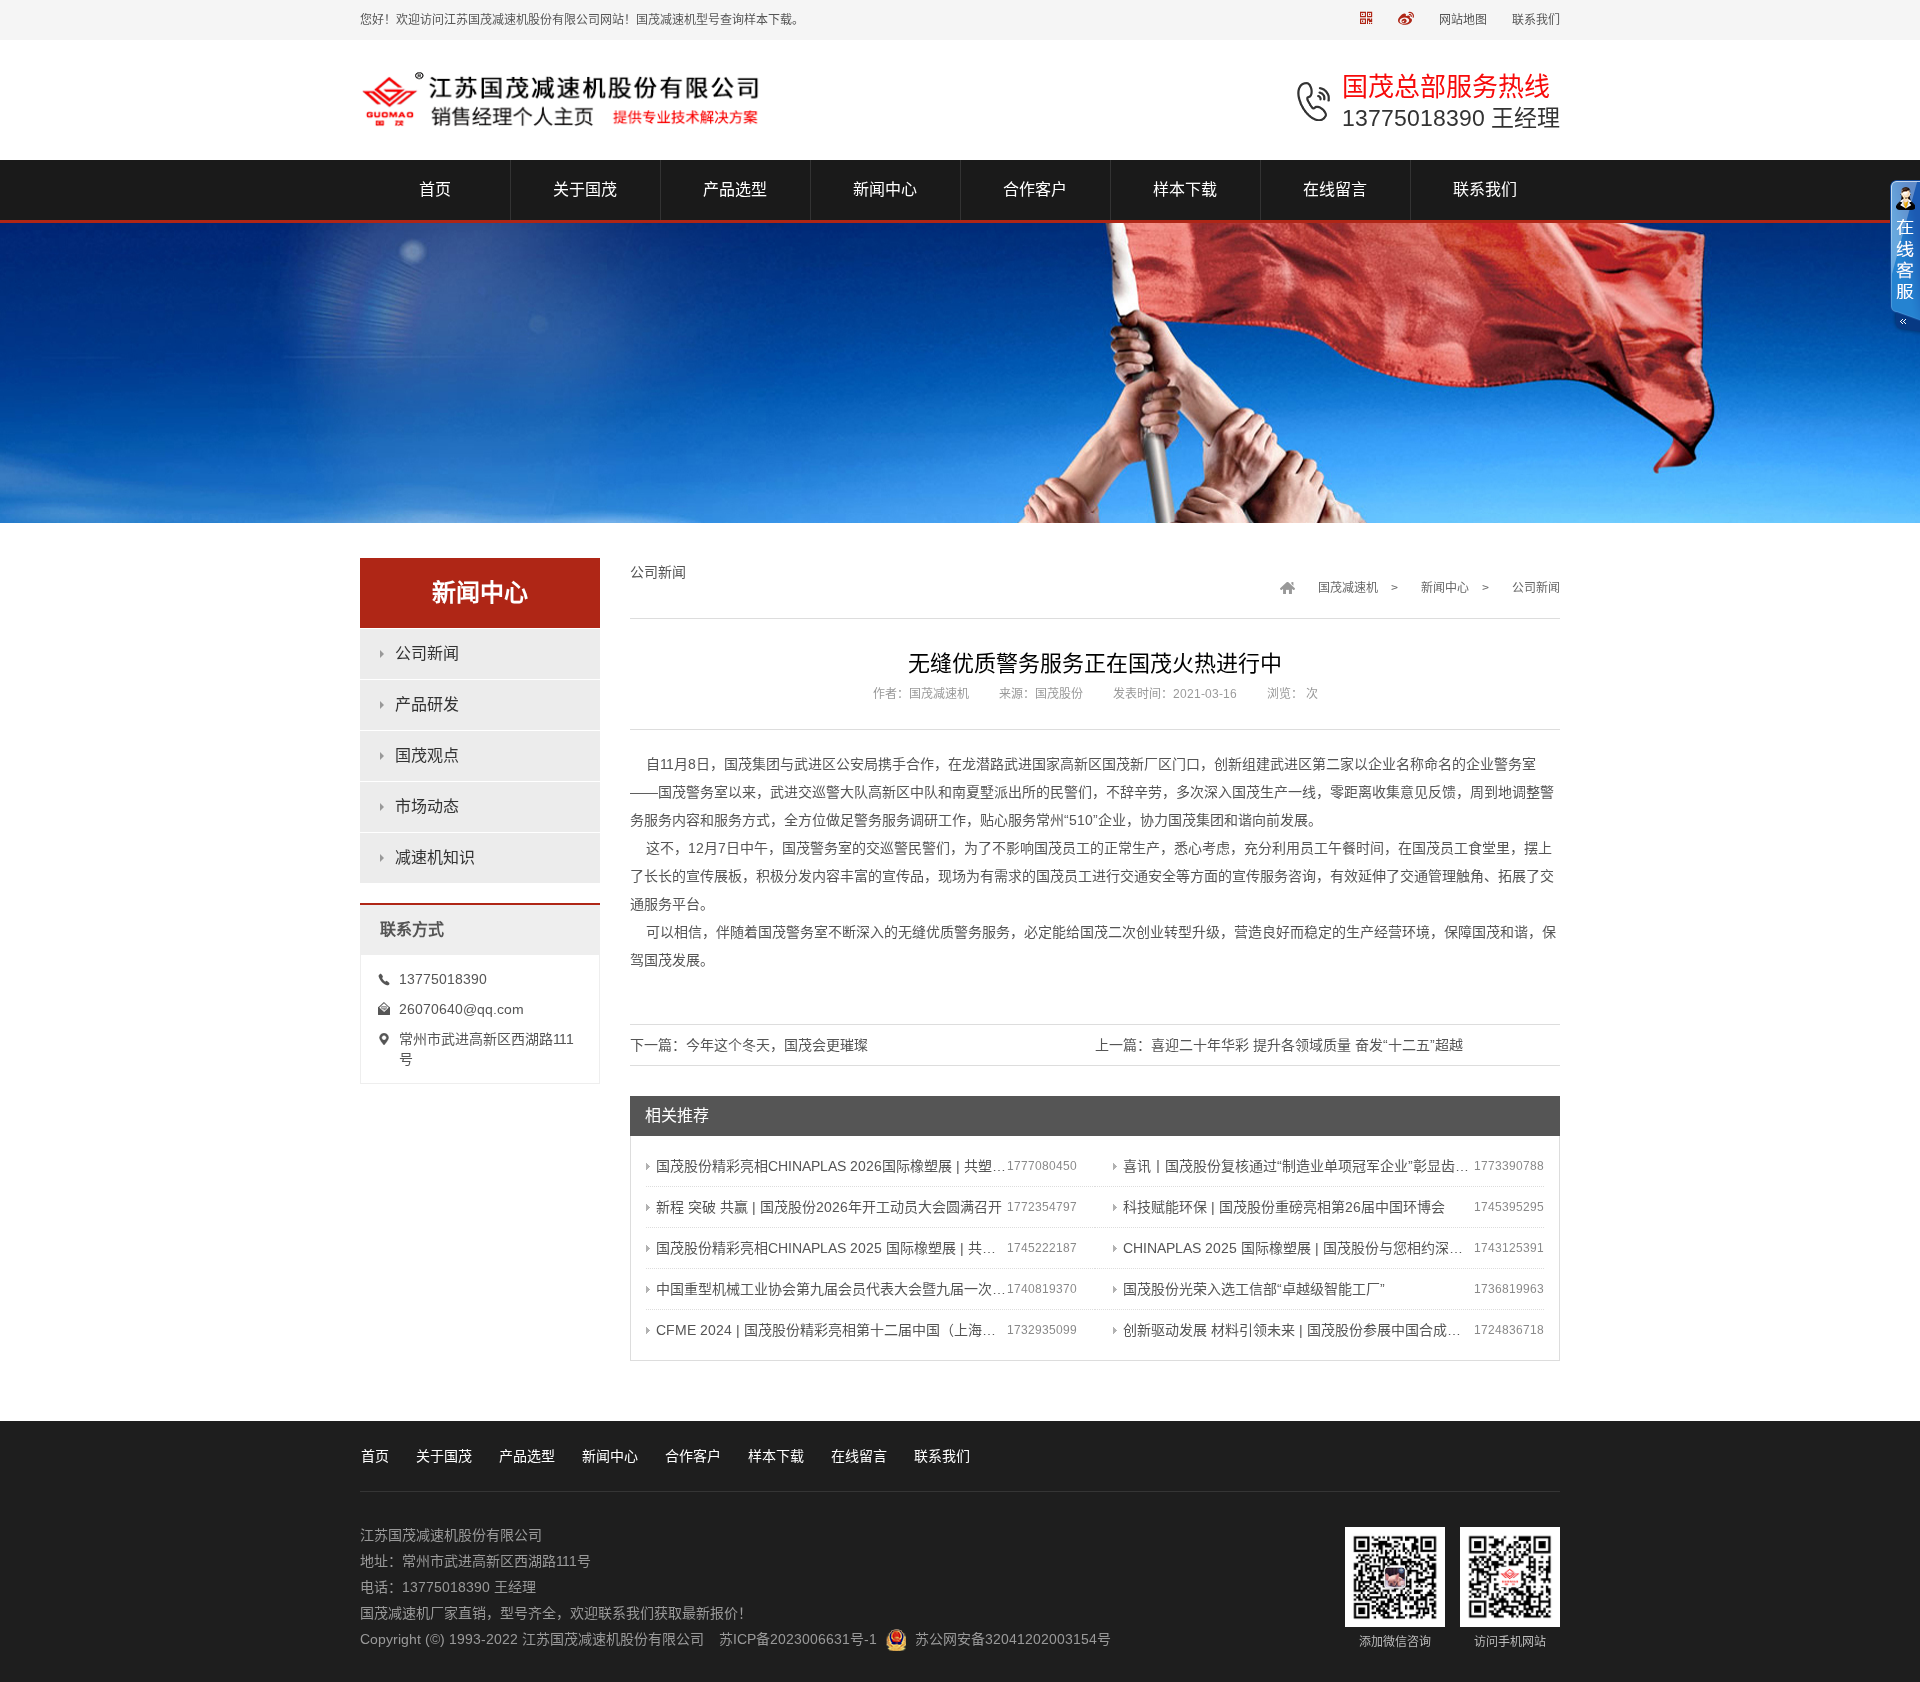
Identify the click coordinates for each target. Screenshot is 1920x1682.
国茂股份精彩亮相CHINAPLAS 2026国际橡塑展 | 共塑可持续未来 (831, 1166)
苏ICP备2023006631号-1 (798, 1639)
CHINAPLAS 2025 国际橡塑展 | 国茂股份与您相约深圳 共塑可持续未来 (1298, 1248)
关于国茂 (444, 1456)
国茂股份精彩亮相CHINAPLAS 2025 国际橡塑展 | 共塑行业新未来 (831, 1248)
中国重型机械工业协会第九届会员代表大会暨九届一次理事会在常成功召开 (831, 1289)
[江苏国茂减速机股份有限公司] (566, 99)
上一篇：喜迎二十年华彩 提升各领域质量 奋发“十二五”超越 (1279, 1045)
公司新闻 (427, 653)
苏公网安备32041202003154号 (1013, 1639)
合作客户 (693, 1456)
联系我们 (1536, 20)
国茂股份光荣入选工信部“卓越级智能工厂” (1254, 1289)
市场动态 (427, 806)
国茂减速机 (1348, 588)
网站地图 (1463, 20)
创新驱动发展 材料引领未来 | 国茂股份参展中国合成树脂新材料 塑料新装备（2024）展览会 (1298, 1330)
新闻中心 (1445, 588)
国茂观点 (427, 755)
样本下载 (776, 1456)
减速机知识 (435, 857)
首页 (375, 1456)
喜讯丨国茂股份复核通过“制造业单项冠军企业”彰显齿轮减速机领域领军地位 (1298, 1166)
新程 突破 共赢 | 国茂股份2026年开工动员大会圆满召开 (829, 1207)
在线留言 (859, 1456)
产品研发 (427, 704)
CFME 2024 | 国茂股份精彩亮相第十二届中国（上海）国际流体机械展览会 (831, 1330)
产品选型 (527, 1456)
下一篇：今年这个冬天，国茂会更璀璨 (749, 1045)
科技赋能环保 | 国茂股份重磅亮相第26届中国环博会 (1284, 1207)
